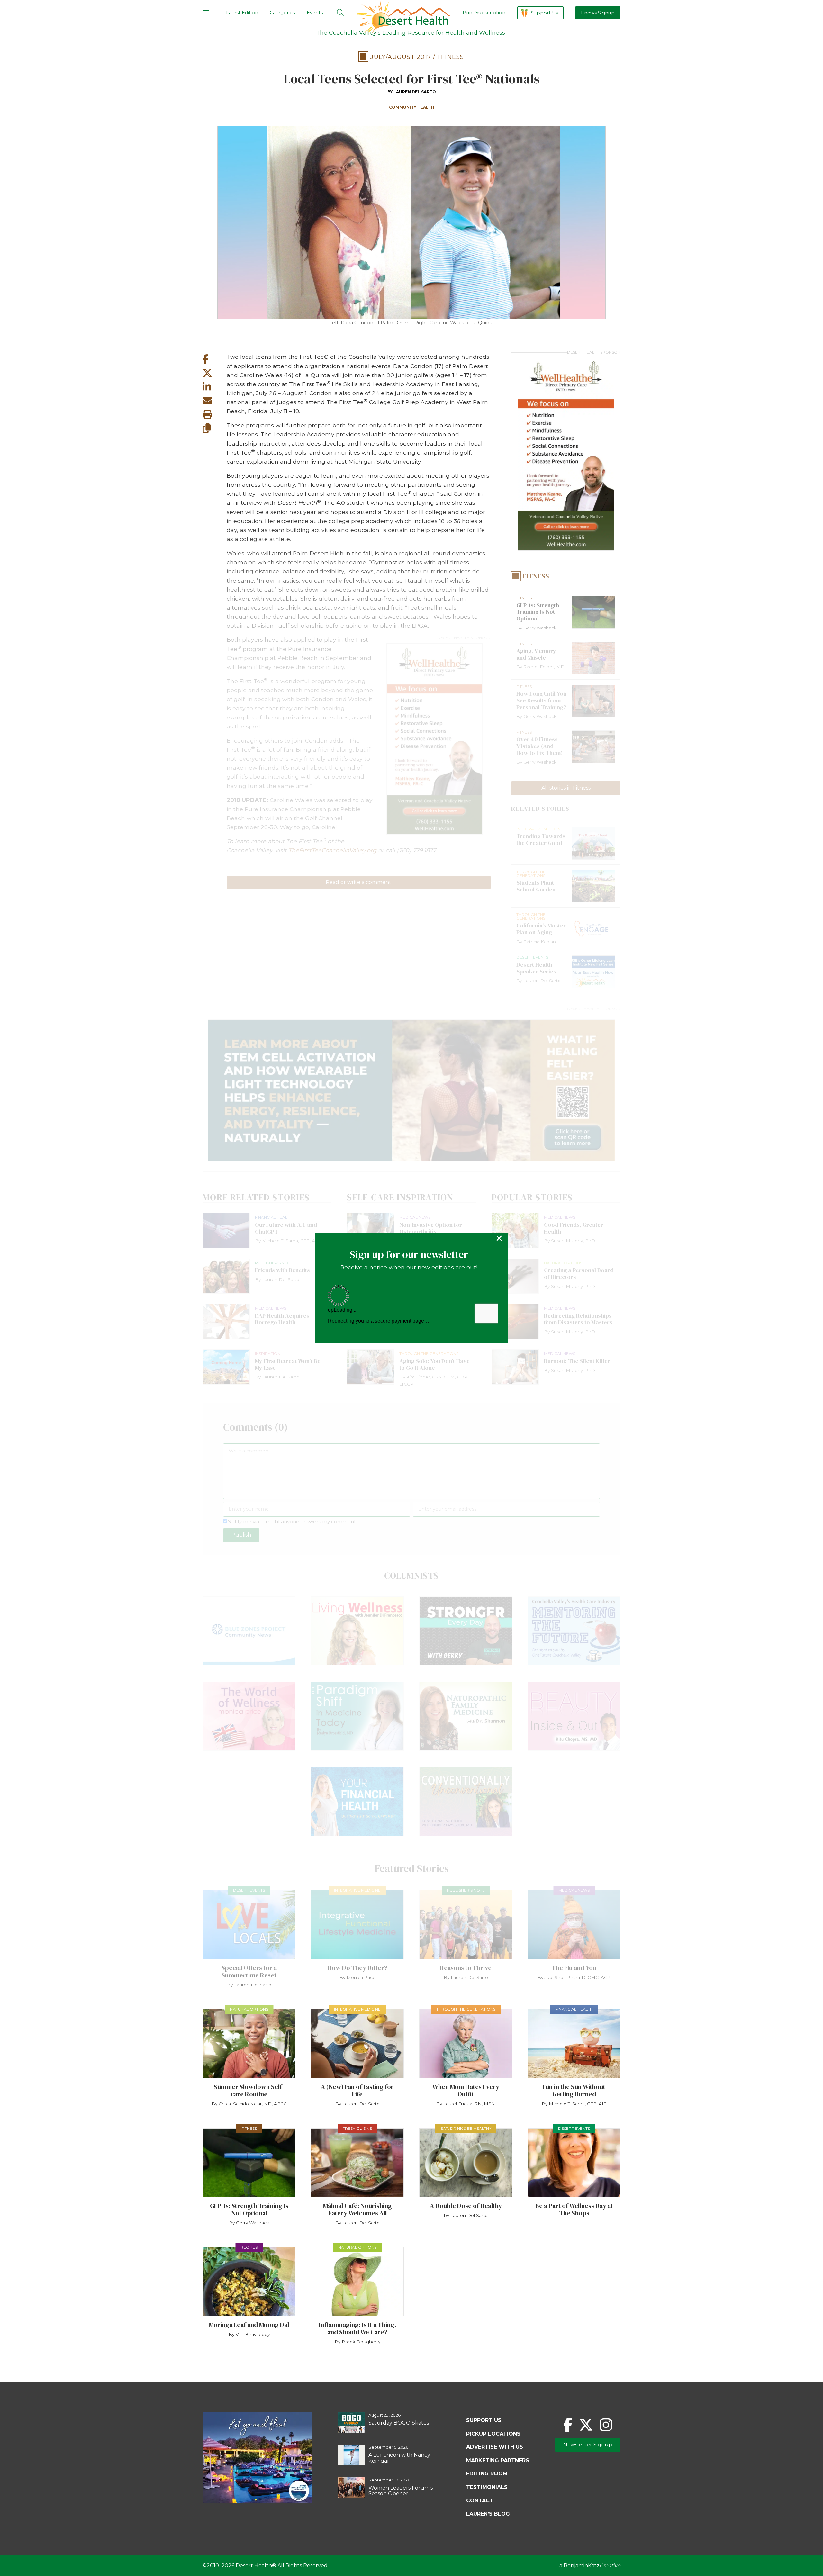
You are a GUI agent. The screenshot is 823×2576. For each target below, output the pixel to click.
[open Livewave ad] (411, 1090)
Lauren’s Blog (488, 2514)
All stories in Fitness (566, 788)
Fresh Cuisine (357, 2128)
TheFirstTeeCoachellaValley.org (332, 850)
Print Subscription (484, 13)
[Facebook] (568, 2425)
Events (315, 13)
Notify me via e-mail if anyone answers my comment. (292, 1521)
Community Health (412, 107)
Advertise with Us (495, 2447)
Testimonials (487, 2487)
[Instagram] (606, 2425)
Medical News (574, 1890)
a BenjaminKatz (590, 2566)
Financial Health (574, 2009)
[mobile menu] (206, 13)
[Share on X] (215, 373)
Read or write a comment (358, 882)
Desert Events (249, 1890)
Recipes (249, 2247)
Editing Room (487, 2474)
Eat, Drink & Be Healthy (466, 2128)
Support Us (544, 13)
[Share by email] (215, 401)
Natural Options (249, 2009)
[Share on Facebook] (215, 359)
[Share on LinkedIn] (215, 387)
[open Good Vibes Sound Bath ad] (257, 2502)
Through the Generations (466, 2009)
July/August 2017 (401, 57)
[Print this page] (215, 415)
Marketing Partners (498, 2460)
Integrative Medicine (357, 1890)
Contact (480, 2501)
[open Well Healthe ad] (434, 739)
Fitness (451, 57)
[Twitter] (586, 2425)
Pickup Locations (493, 2434)
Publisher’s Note (466, 1890)
